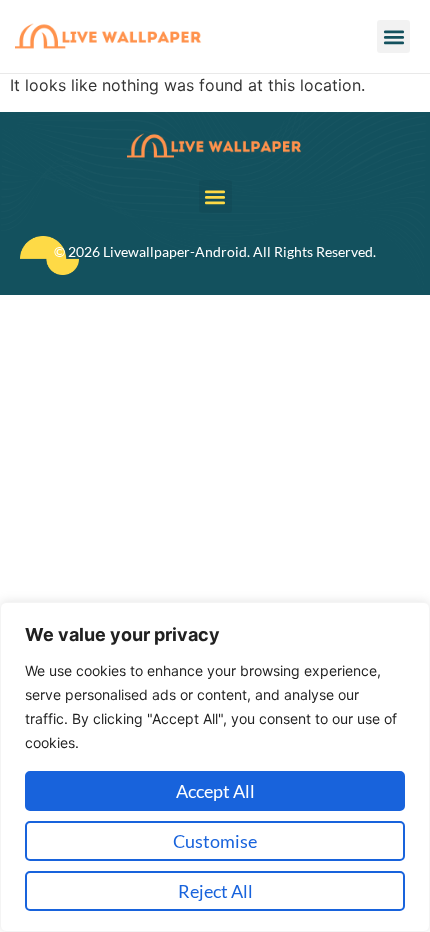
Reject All (215, 891)
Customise (215, 841)
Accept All (215, 791)
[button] (393, 36)
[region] (215, 767)
